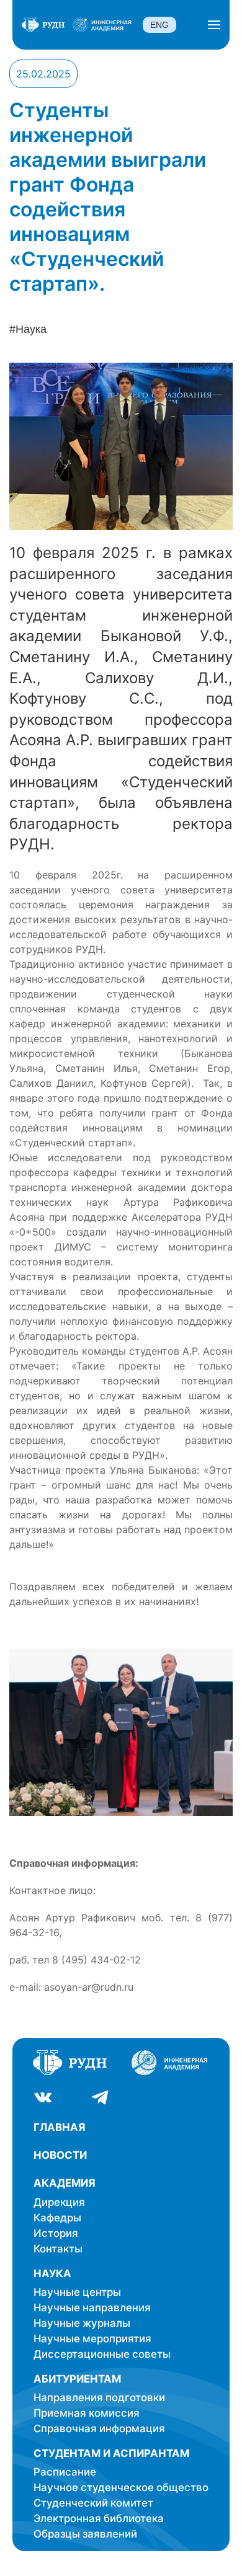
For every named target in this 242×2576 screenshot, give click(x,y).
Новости (60, 2155)
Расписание (65, 2472)
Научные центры (77, 2292)
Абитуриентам (77, 2379)
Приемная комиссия (87, 2413)
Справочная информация (99, 2428)
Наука (52, 2273)
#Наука (28, 329)
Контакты (58, 2249)
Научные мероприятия (92, 2339)
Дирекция (59, 2202)
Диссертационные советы (102, 2354)
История (56, 2233)
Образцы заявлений (85, 2534)
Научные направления (92, 2308)
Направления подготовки (99, 2397)
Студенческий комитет (93, 2503)
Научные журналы (82, 2323)
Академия (65, 2183)
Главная (60, 2127)
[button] (214, 25)
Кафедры (57, 2218)
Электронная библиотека (99, 2518)
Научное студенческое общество (121, 2487)
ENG (159, 25)
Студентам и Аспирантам (111, 2453)
